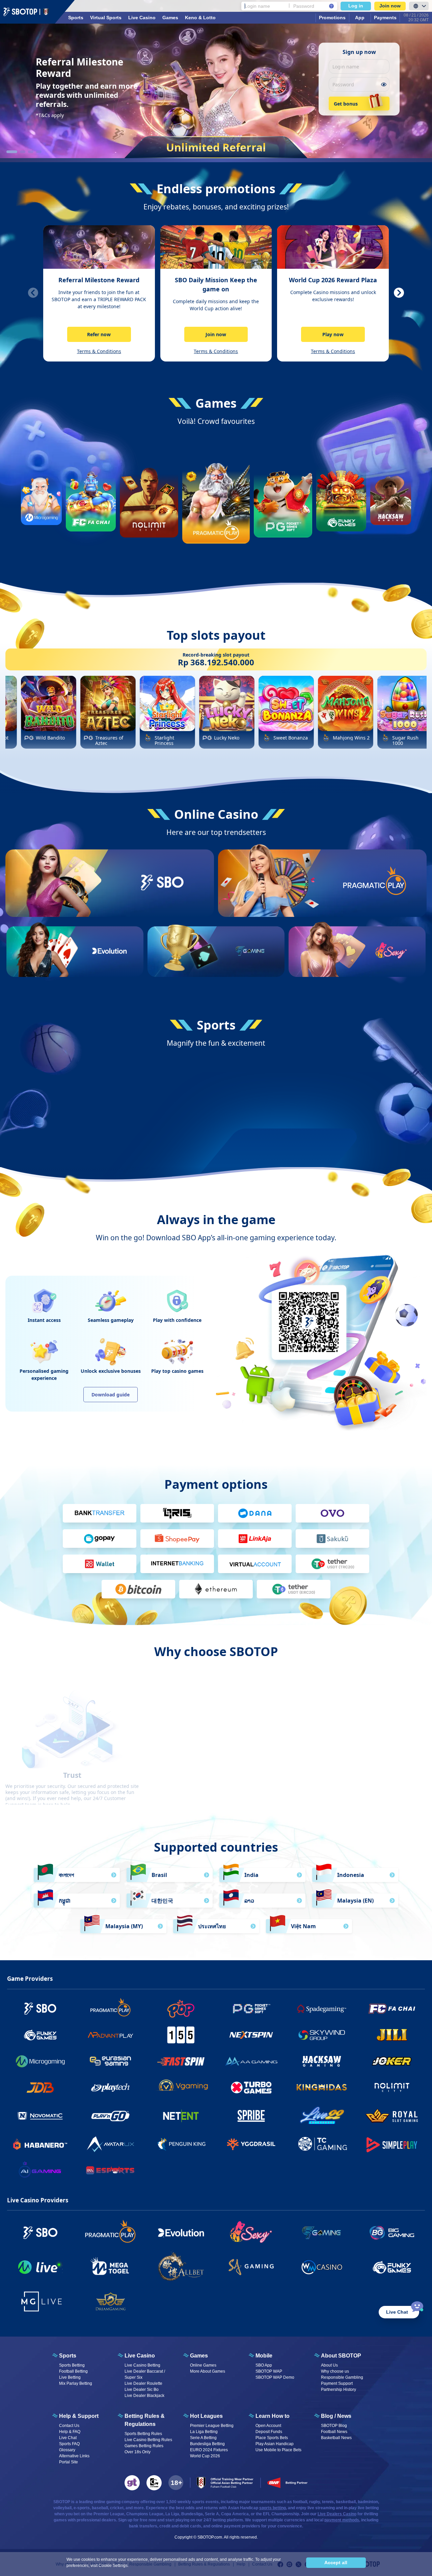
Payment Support (337, 2215)
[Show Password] (384, 84)
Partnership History (339, 2221)
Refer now (99, 334)
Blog (118, 2396)
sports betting (273, 2339)
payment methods (342, 2351)
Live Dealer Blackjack (144, 2227)
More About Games (208, 2203)
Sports (76, 18)
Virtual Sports (106, 18)
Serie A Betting (203, 2269)
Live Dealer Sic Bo (142, 2221)
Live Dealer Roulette (143, 2215)
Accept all (336, 2563)
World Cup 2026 (205, 2287)
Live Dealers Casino (337, 2345)
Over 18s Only (138, 2283)
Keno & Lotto (200, 18)
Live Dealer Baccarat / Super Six (145, 2206)
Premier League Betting (212, 2257)
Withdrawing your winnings (325, 1599)
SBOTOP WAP (269, 2203)
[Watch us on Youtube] (308, 2396)
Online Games (203, 2197)
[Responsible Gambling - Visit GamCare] (154, 2314)
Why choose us (335, 2203)
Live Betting (70, 2209)
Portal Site (69, 2293)
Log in (356, 6)
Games (170, 18)
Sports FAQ (69, 2275)
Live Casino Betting (142, 2197)
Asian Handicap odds (216, 1605)
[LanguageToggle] (419, 6)
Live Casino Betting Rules (148, 2271)
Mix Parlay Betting (76, 2215)
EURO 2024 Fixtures (209, 2281)
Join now (390, 6)
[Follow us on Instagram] (289, 2396)
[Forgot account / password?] (331, 6)
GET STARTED (162, 907)
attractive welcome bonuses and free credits (230, 1593)
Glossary (67, 2281)
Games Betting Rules (144, 2277)
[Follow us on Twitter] (299, 2396)
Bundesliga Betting (207, 2275)
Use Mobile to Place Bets (278, 2281)
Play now (333, 334)
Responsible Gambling (342, 2209)
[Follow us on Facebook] (280, 2396)
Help (241, 2396)
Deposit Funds (269, 2263)
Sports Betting (72, 2197)
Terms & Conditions (99, 351)
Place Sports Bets (272, 2269)
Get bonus (346, 104)
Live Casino (142, 18)
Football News (334, 2263)
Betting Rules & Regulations (204, 2396)
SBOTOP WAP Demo (275, 2209)
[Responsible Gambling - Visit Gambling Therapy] (132, 2314)
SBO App (264, 2197)
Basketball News (336, 2269)
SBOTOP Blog (334, 2257)
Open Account (268, 2257)
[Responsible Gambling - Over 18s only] (176, 2314)
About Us (329, 2197)
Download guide (111, 1226)
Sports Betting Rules (143, 2265)
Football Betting (73, 2203)
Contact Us (69, 2257)
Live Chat (68, 2269)
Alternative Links (74, 2287)
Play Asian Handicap (275, 2275)
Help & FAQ (70, 2263)
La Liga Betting (204, 2263)
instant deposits (332, 1593)
